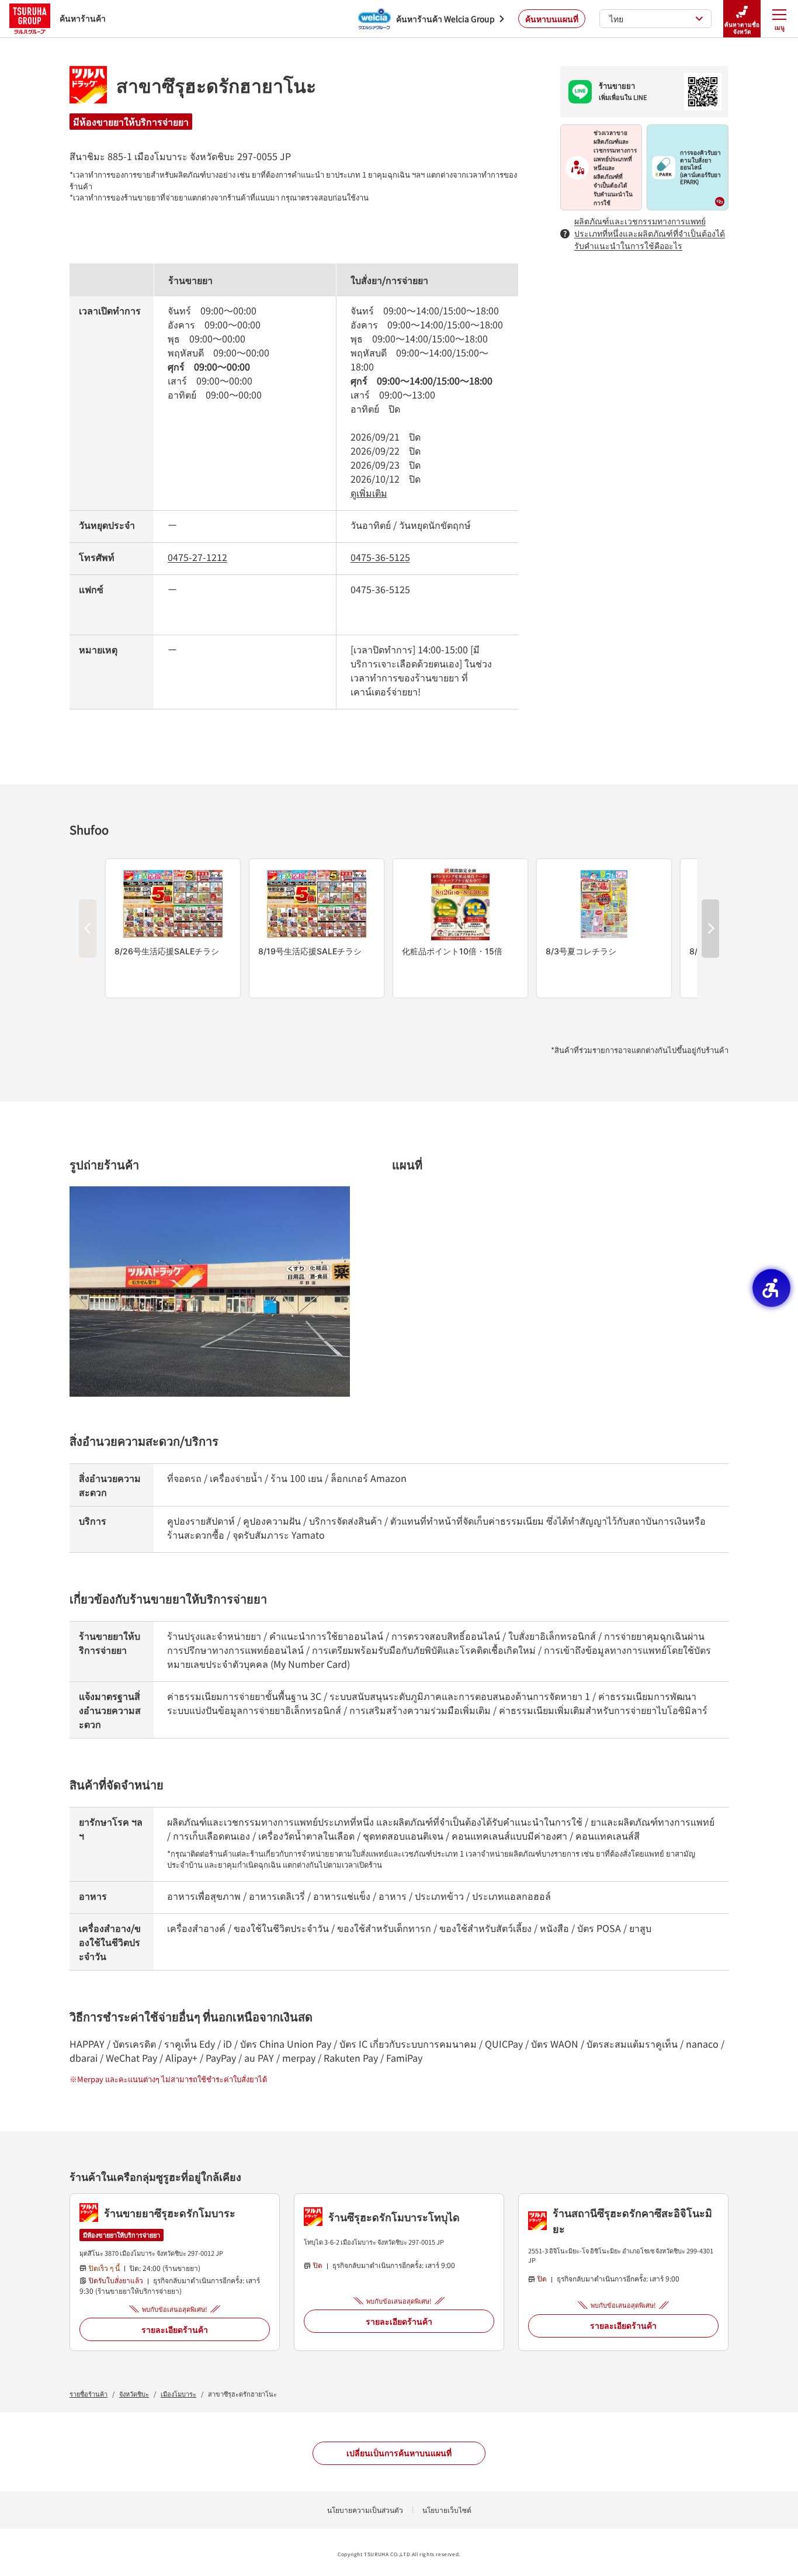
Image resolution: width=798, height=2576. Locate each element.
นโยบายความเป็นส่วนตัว (365, 2510)
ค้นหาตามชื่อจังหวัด (742, 28)
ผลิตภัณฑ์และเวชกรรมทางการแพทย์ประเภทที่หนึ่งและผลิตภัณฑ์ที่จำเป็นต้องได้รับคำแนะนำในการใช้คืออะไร (650, 233)
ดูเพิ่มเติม (369, 493)
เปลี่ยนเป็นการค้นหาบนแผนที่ (399, 2453)
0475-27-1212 (197, 557)
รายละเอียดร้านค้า (175, 2329)
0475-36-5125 (380, 557)
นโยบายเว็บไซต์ (447, 2510)
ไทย (616, 19)
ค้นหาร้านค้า (83, 18)
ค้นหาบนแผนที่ (552, 19)
